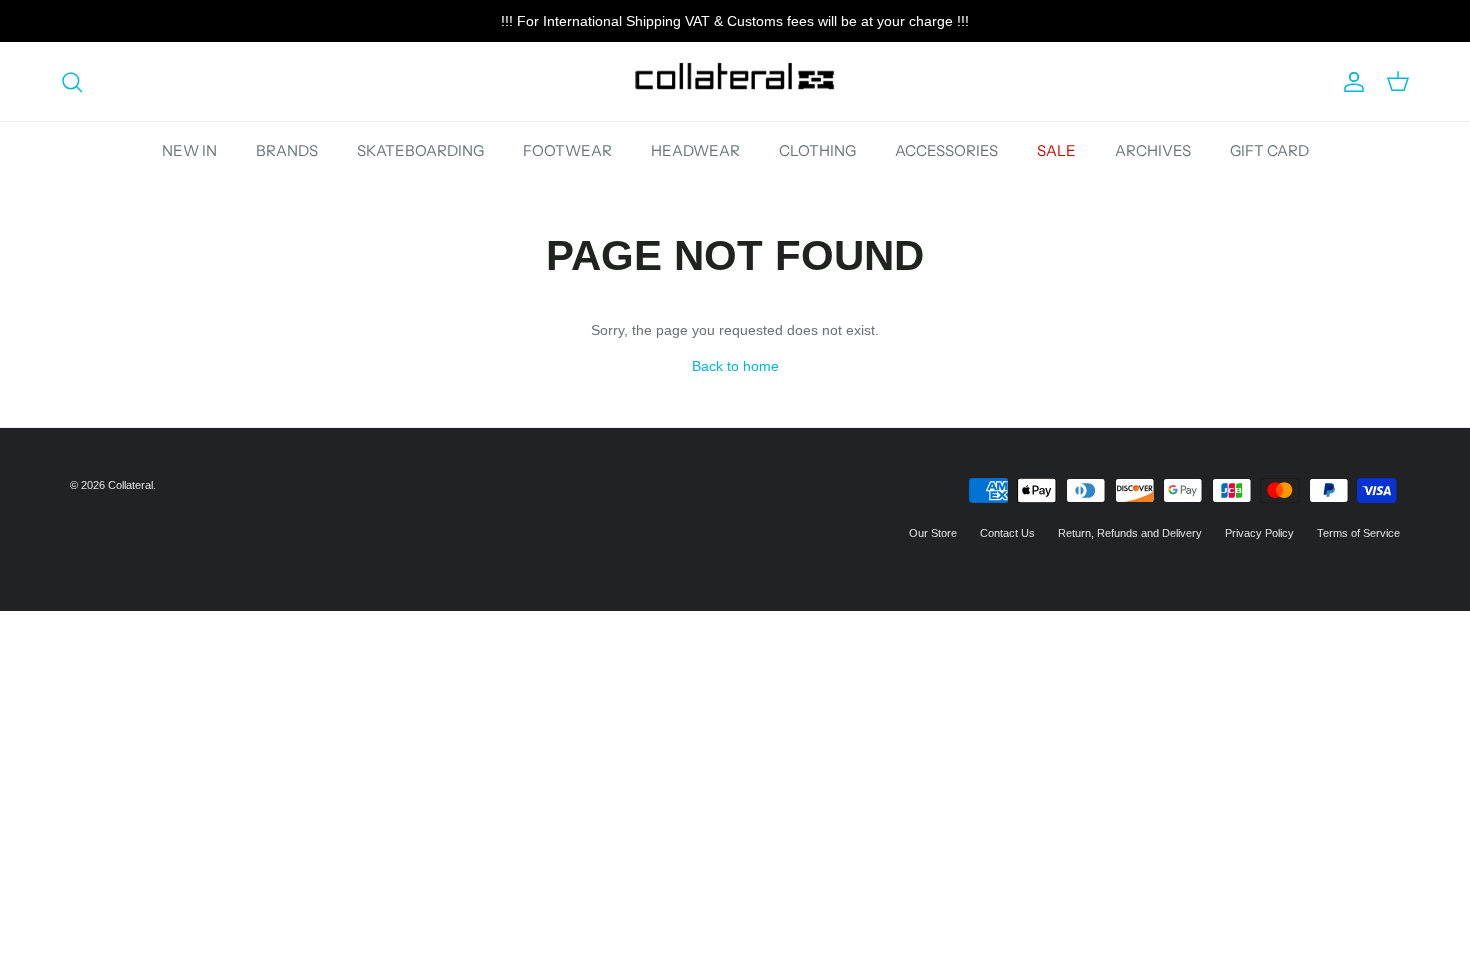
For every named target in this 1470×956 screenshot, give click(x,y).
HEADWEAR (695, 150)
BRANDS (287, 150)
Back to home (735, 366)
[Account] (1350, 82)
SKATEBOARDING (420, 150)
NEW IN (189, 150)
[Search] (72, 82)
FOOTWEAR (567, 150)
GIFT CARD (1269, 150)
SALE (1056, 150)
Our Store (933, 533)
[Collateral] (735, 81)
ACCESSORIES (946, 150)
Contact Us (1007, 533)
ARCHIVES (1153, 150)
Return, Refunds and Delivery (1130, 533)
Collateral (130, 485)
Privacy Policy (1259, 533)
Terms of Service (1358, 533)
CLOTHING (817, 150)
